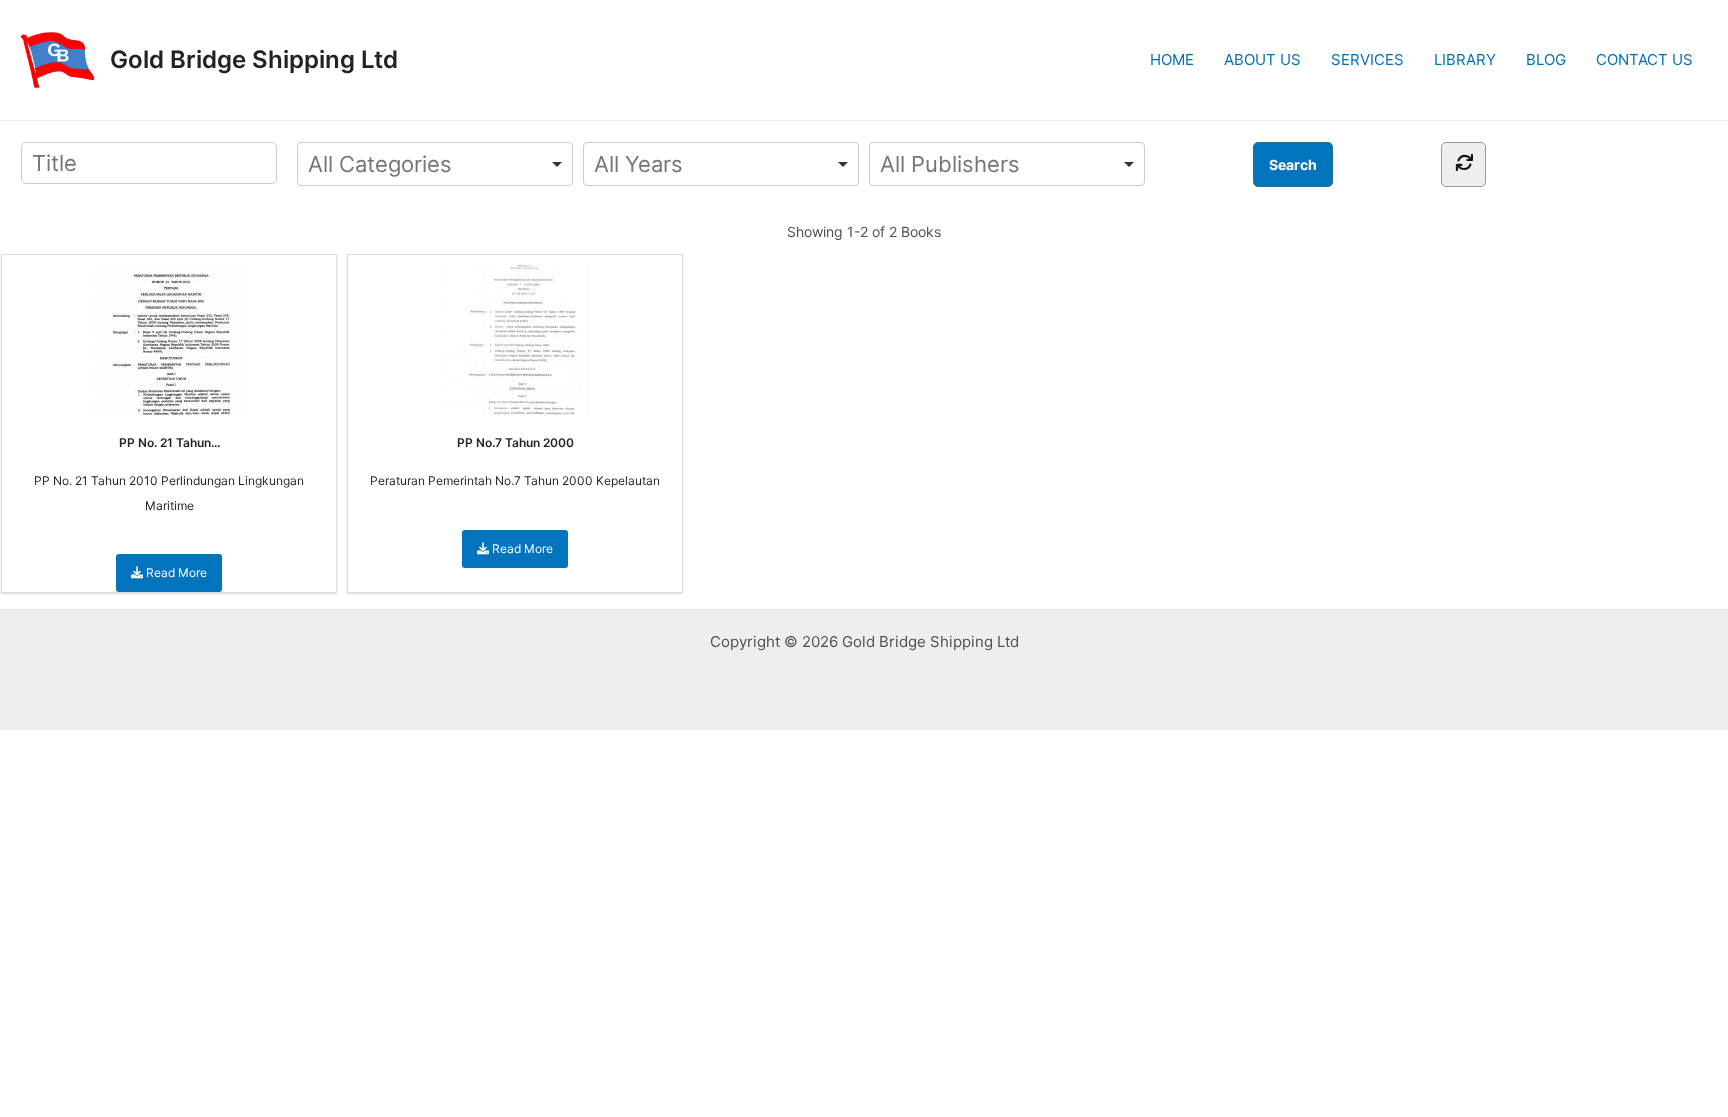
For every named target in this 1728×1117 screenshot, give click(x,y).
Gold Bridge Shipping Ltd (254, 59)
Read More (175, 572)
